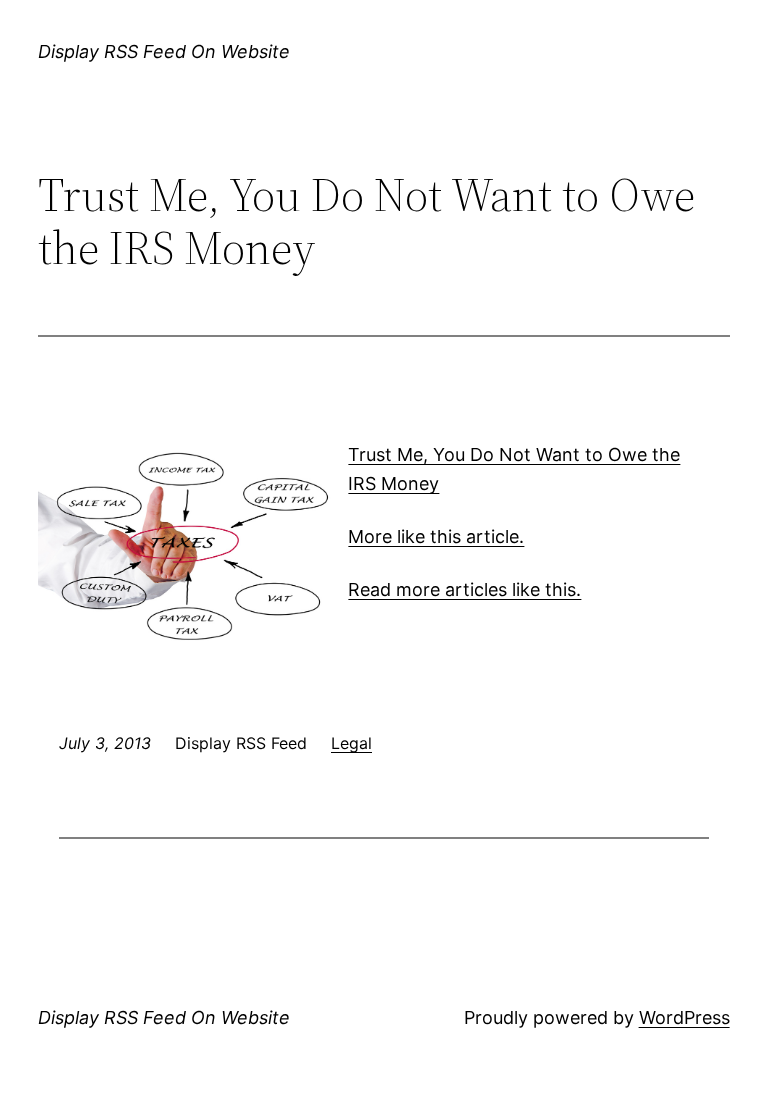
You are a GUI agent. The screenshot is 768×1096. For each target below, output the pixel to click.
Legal (351, 743)
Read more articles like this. (464, 589)
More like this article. (436, 536)
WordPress (684, 1017)
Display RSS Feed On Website (164, 51)
